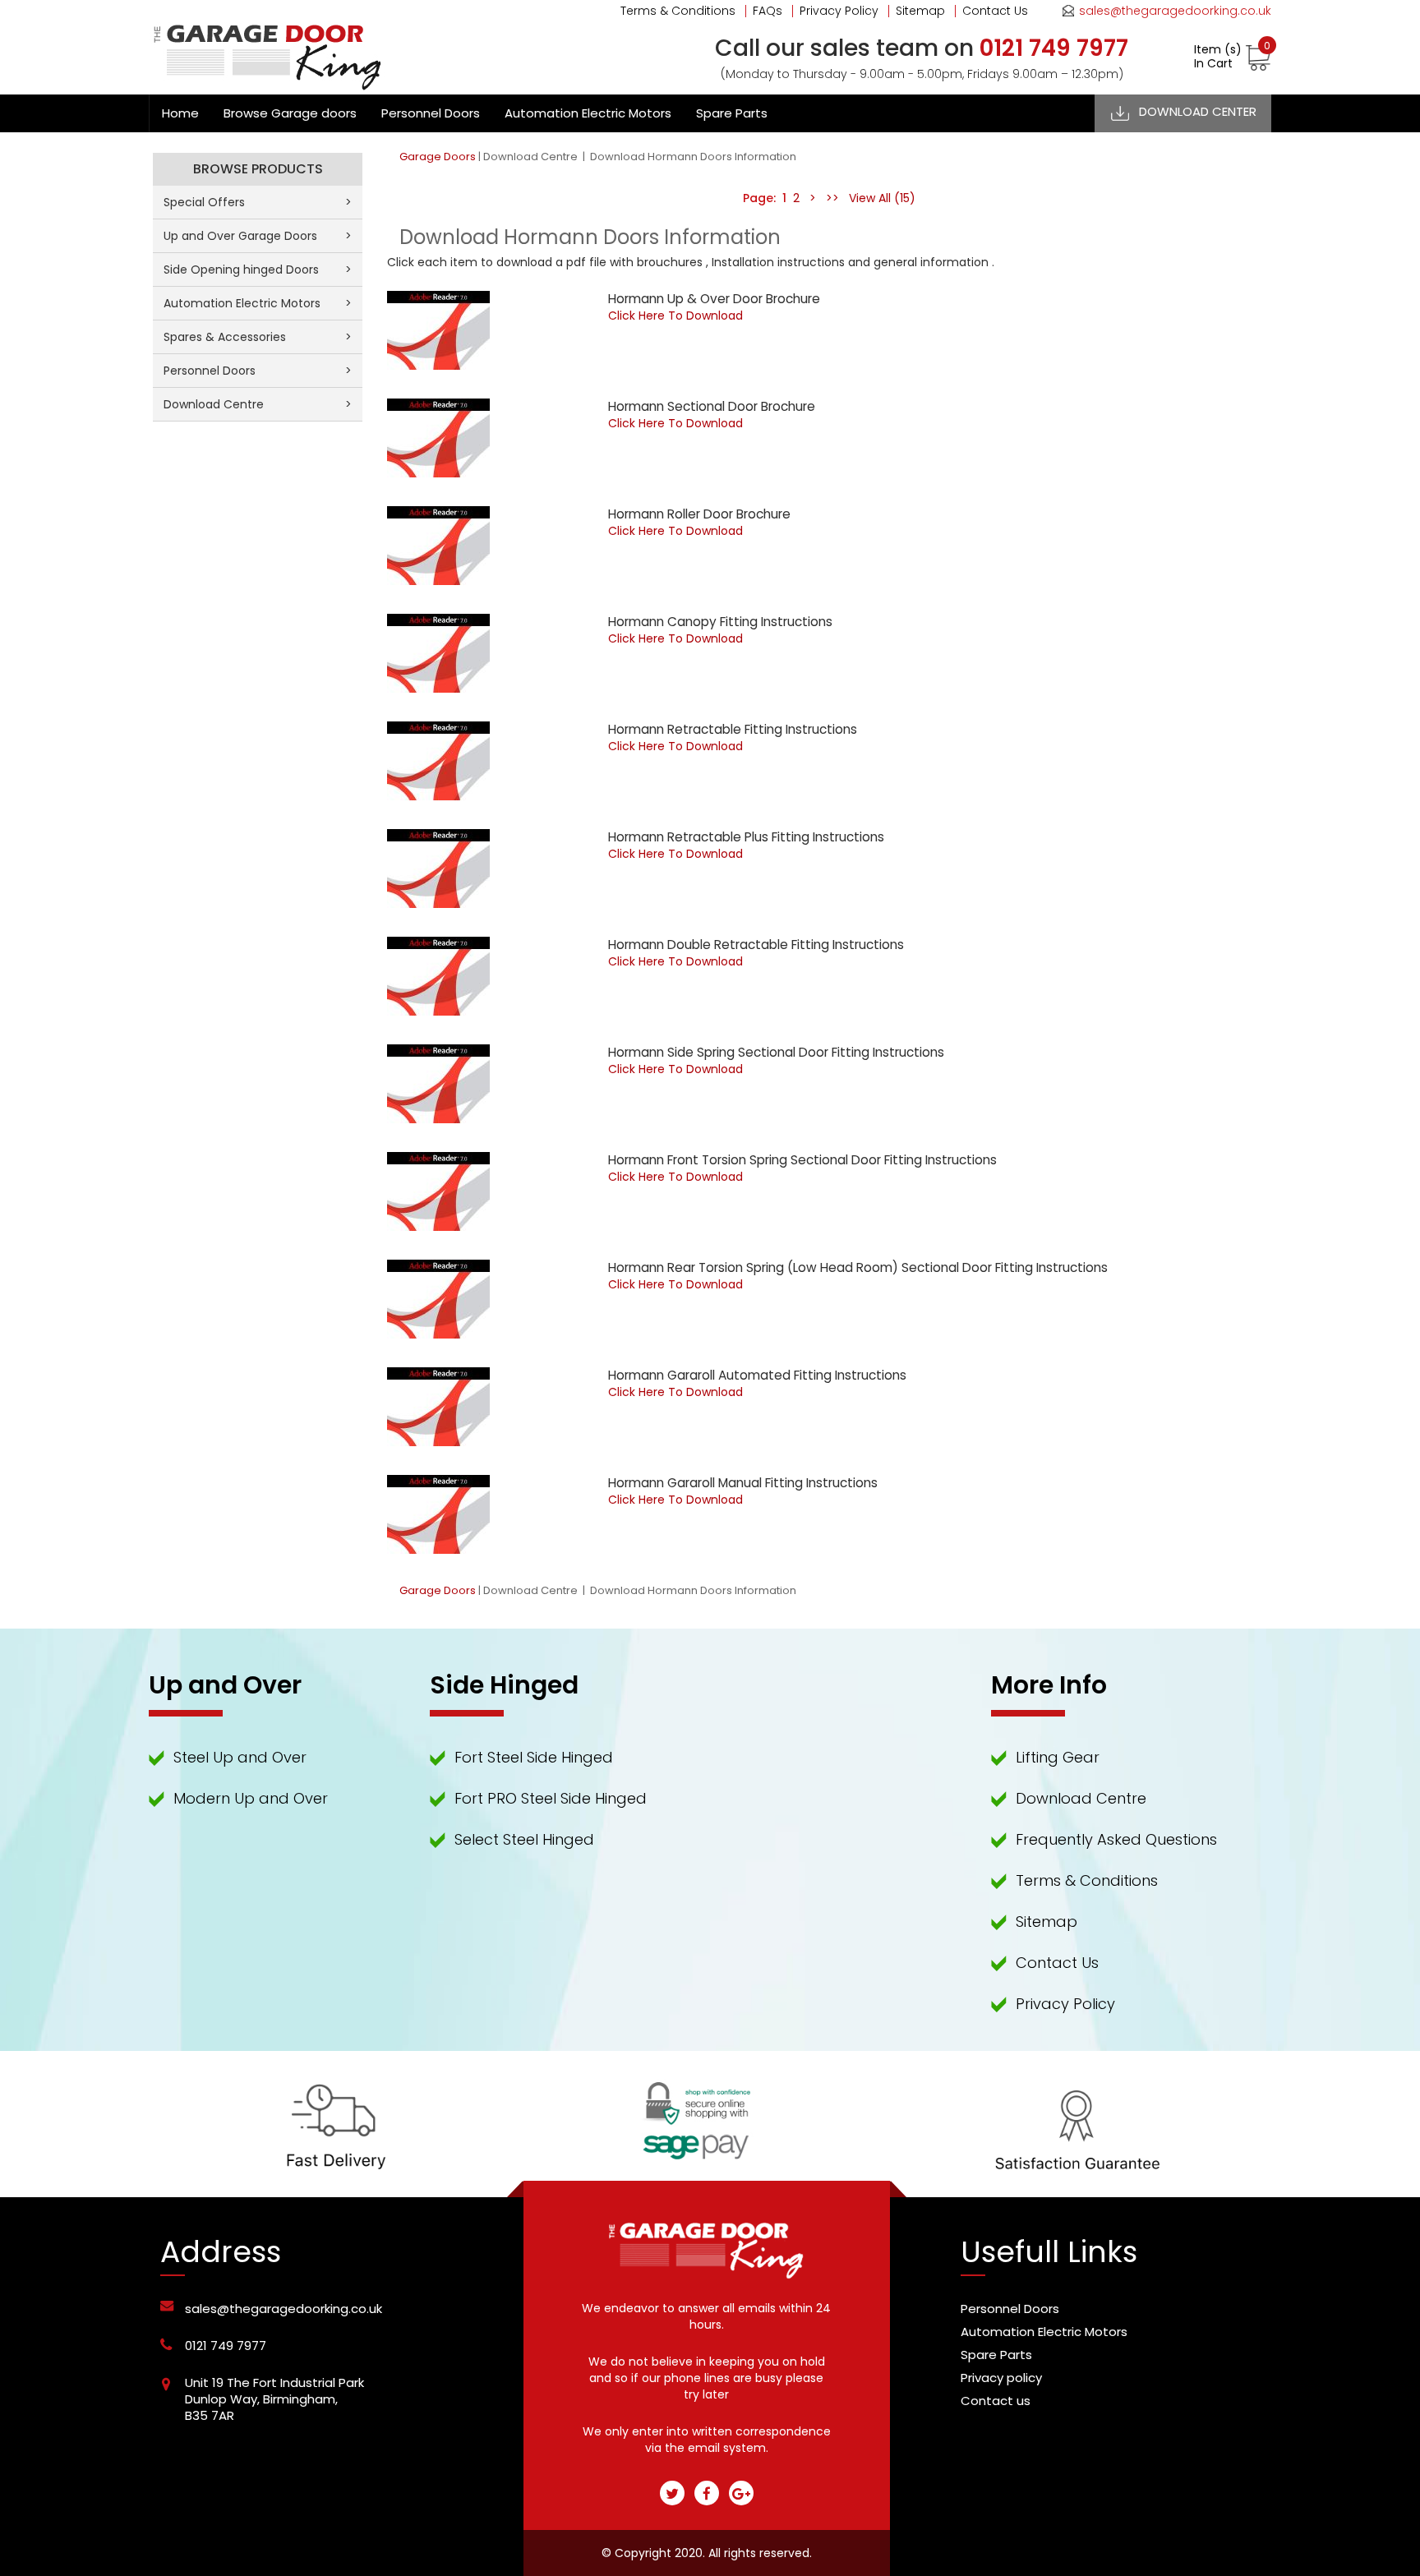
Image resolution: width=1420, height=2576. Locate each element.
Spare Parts (732, 113)
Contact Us (995, 11)
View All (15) (881, 198)
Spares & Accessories (258, 337)
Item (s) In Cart (1232, 57)
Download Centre (532, 157)
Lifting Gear (1058, 1757)
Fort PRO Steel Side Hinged (551, 1798)
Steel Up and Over (240, 1757)
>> (832, 198)
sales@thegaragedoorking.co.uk (1175, 11)
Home (180, 113)
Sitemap (920, 11)
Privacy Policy (839, 11)
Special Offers (258, 202)
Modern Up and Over (251, 1798)
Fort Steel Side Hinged (534, 1757)
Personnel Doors (431, 113)
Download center (1198, 111)
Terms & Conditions (678, 11)
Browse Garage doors (290, 113)
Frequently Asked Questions (1116, 1839)
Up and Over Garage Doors (258, 236)
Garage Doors (438, 157)
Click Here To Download (675, 316)
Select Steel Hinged (524, 1839)
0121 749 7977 (226, 2346)
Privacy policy (1001, 2378)
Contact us (996, 2401)
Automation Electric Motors (588, 113)
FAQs (768, 11)
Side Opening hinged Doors (258, 270)
